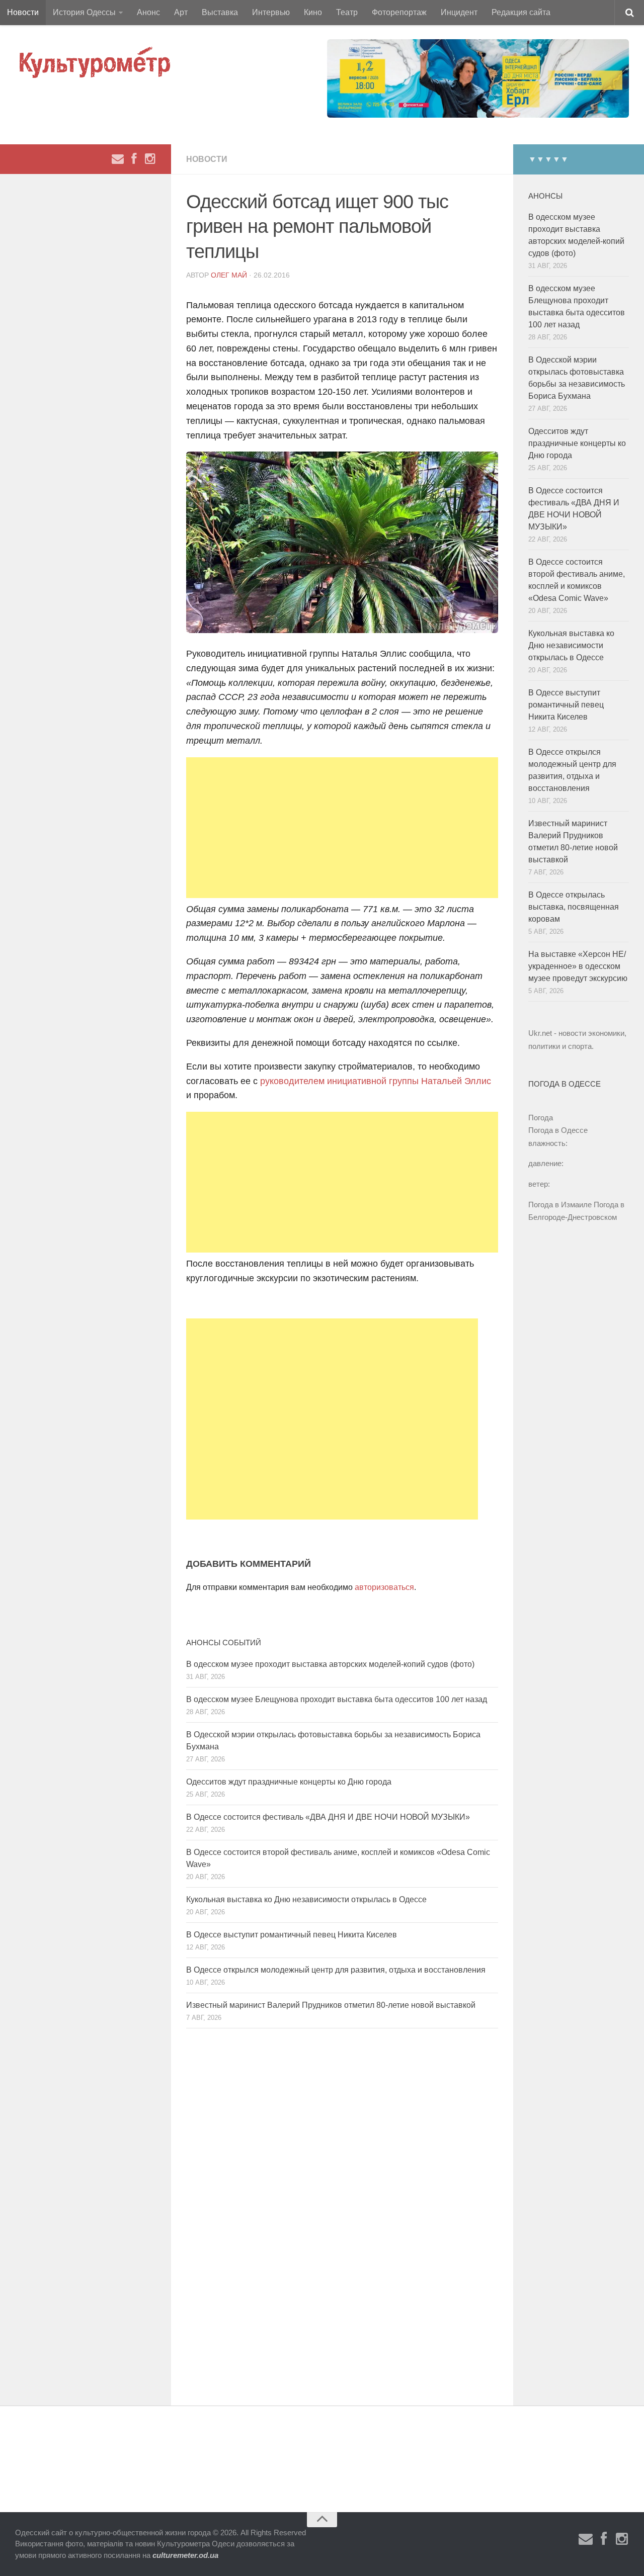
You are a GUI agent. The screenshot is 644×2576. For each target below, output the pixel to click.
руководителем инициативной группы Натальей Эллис (376, 1081)
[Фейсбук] (134, 159)
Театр (347, 12)
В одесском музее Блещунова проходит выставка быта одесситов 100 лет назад (337, 1699)
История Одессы (84, 12)
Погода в (558, 1130)
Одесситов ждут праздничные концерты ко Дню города (289, 1782)
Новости (23, 12)
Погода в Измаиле (560, 1205)
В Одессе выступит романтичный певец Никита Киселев (292, 1935)
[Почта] (118, 159)
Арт (181, 12)
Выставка (220, 12)
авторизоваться (384, 1587)
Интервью (271, 12)
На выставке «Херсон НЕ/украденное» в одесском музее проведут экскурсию (578, 966)
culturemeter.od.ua (185, 2555)
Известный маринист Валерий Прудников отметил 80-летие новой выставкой (331, 2005)
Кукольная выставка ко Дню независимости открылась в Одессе (306, 1899)
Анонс (148, 12)
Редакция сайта (521, 12)
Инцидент (459, 12)
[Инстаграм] (150, 159)
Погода (541, 1118)
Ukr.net (540, 1033)
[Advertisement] (342, 828)
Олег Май (229, 275)
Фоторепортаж (399, 12)
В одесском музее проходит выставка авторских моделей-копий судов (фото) (330, 1664)
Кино (313, 12)
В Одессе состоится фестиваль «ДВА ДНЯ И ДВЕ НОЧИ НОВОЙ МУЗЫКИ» (328, 1817)
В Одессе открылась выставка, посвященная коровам (574, 907)
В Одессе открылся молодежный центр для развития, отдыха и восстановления (336, 1970)
